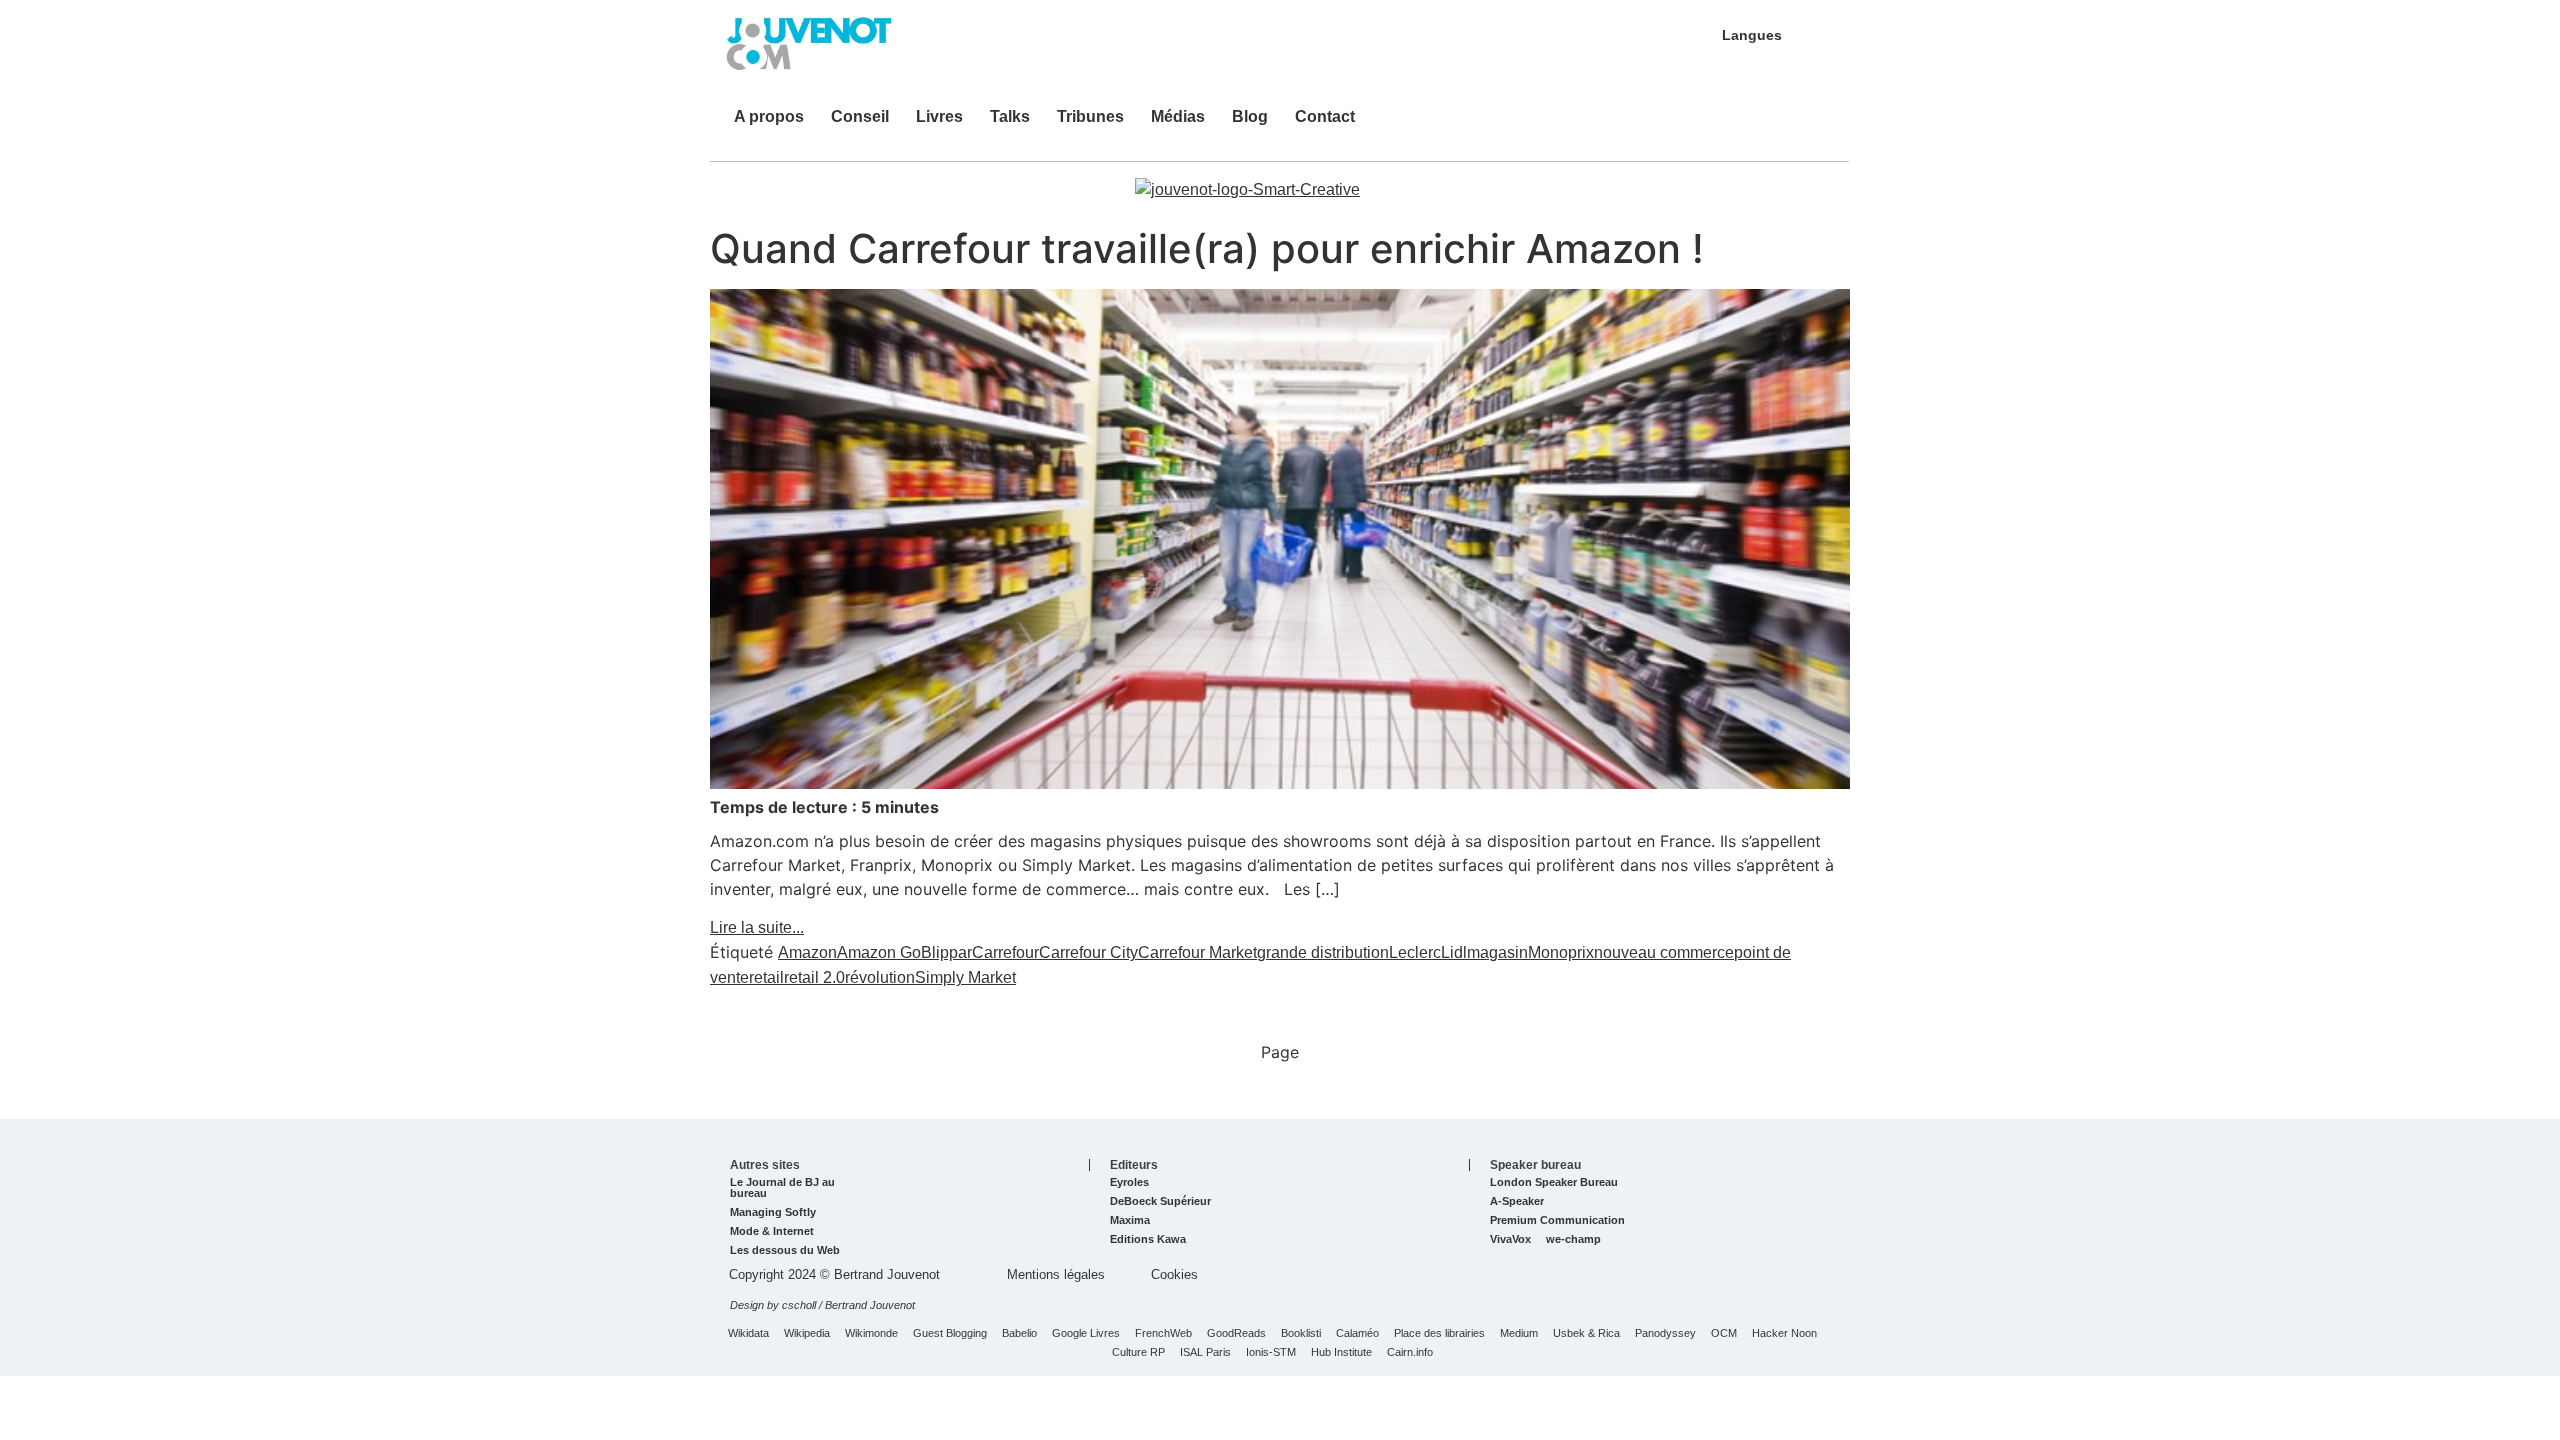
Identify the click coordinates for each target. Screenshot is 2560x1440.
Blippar (946, 952)
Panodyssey (1665, 1333)
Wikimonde (871, 1333)
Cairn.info (1410, 1352)
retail (766, 977)
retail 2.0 (814, 977)
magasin (1497, 952)
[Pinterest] (1779, 126)
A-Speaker (1517, 1201)
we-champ (1573, 1239)
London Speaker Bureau (1554, 1182)
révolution (880, 977)
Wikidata (748, 1333)
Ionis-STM (1271, 1352)
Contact (1325, 116)
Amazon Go (879, 952)
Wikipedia (807, 1333)
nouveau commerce (1664, 952)
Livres (939, 116)
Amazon (807, 952)
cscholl (799, 1305)
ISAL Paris (1205, 1352)
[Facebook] (1809, 126)
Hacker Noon (1784, 1333)
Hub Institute (1341, 1352)
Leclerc (1415, 952)
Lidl (1454, 952)
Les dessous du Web (785, 1250)
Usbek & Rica (1586, 1333)
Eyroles (1129, 1182)
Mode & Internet (772, 1231)
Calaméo (1357, 1333)
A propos (769, 116)
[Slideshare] (1719, 126)
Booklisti (1301, 1333)
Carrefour (1005, 952)
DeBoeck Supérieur (1160, 1201)
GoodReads (1236, 1333)
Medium (1519, 1333)
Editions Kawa (1148, 1239)
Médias (1178, 116)
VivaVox (1510, 1239)
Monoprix (1561, 952)
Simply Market (965, 977)
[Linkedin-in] (1689, 126)
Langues (1752, 35)
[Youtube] (1749, 126)
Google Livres (1086, 1333)
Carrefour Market (1197, 952)
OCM (1724, 1333)
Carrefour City (1088, 952)
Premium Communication (1557, 1220)
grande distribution (1323, 952)
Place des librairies (1439, 1333)
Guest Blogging (950, 1333)
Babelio (1019, 1333)
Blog (1250, 116)
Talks (1010, 116)
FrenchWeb (1163, 1333)
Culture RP (1138, 1352)
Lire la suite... (757, 927)
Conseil (860, 116)
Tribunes (1090, 116)
